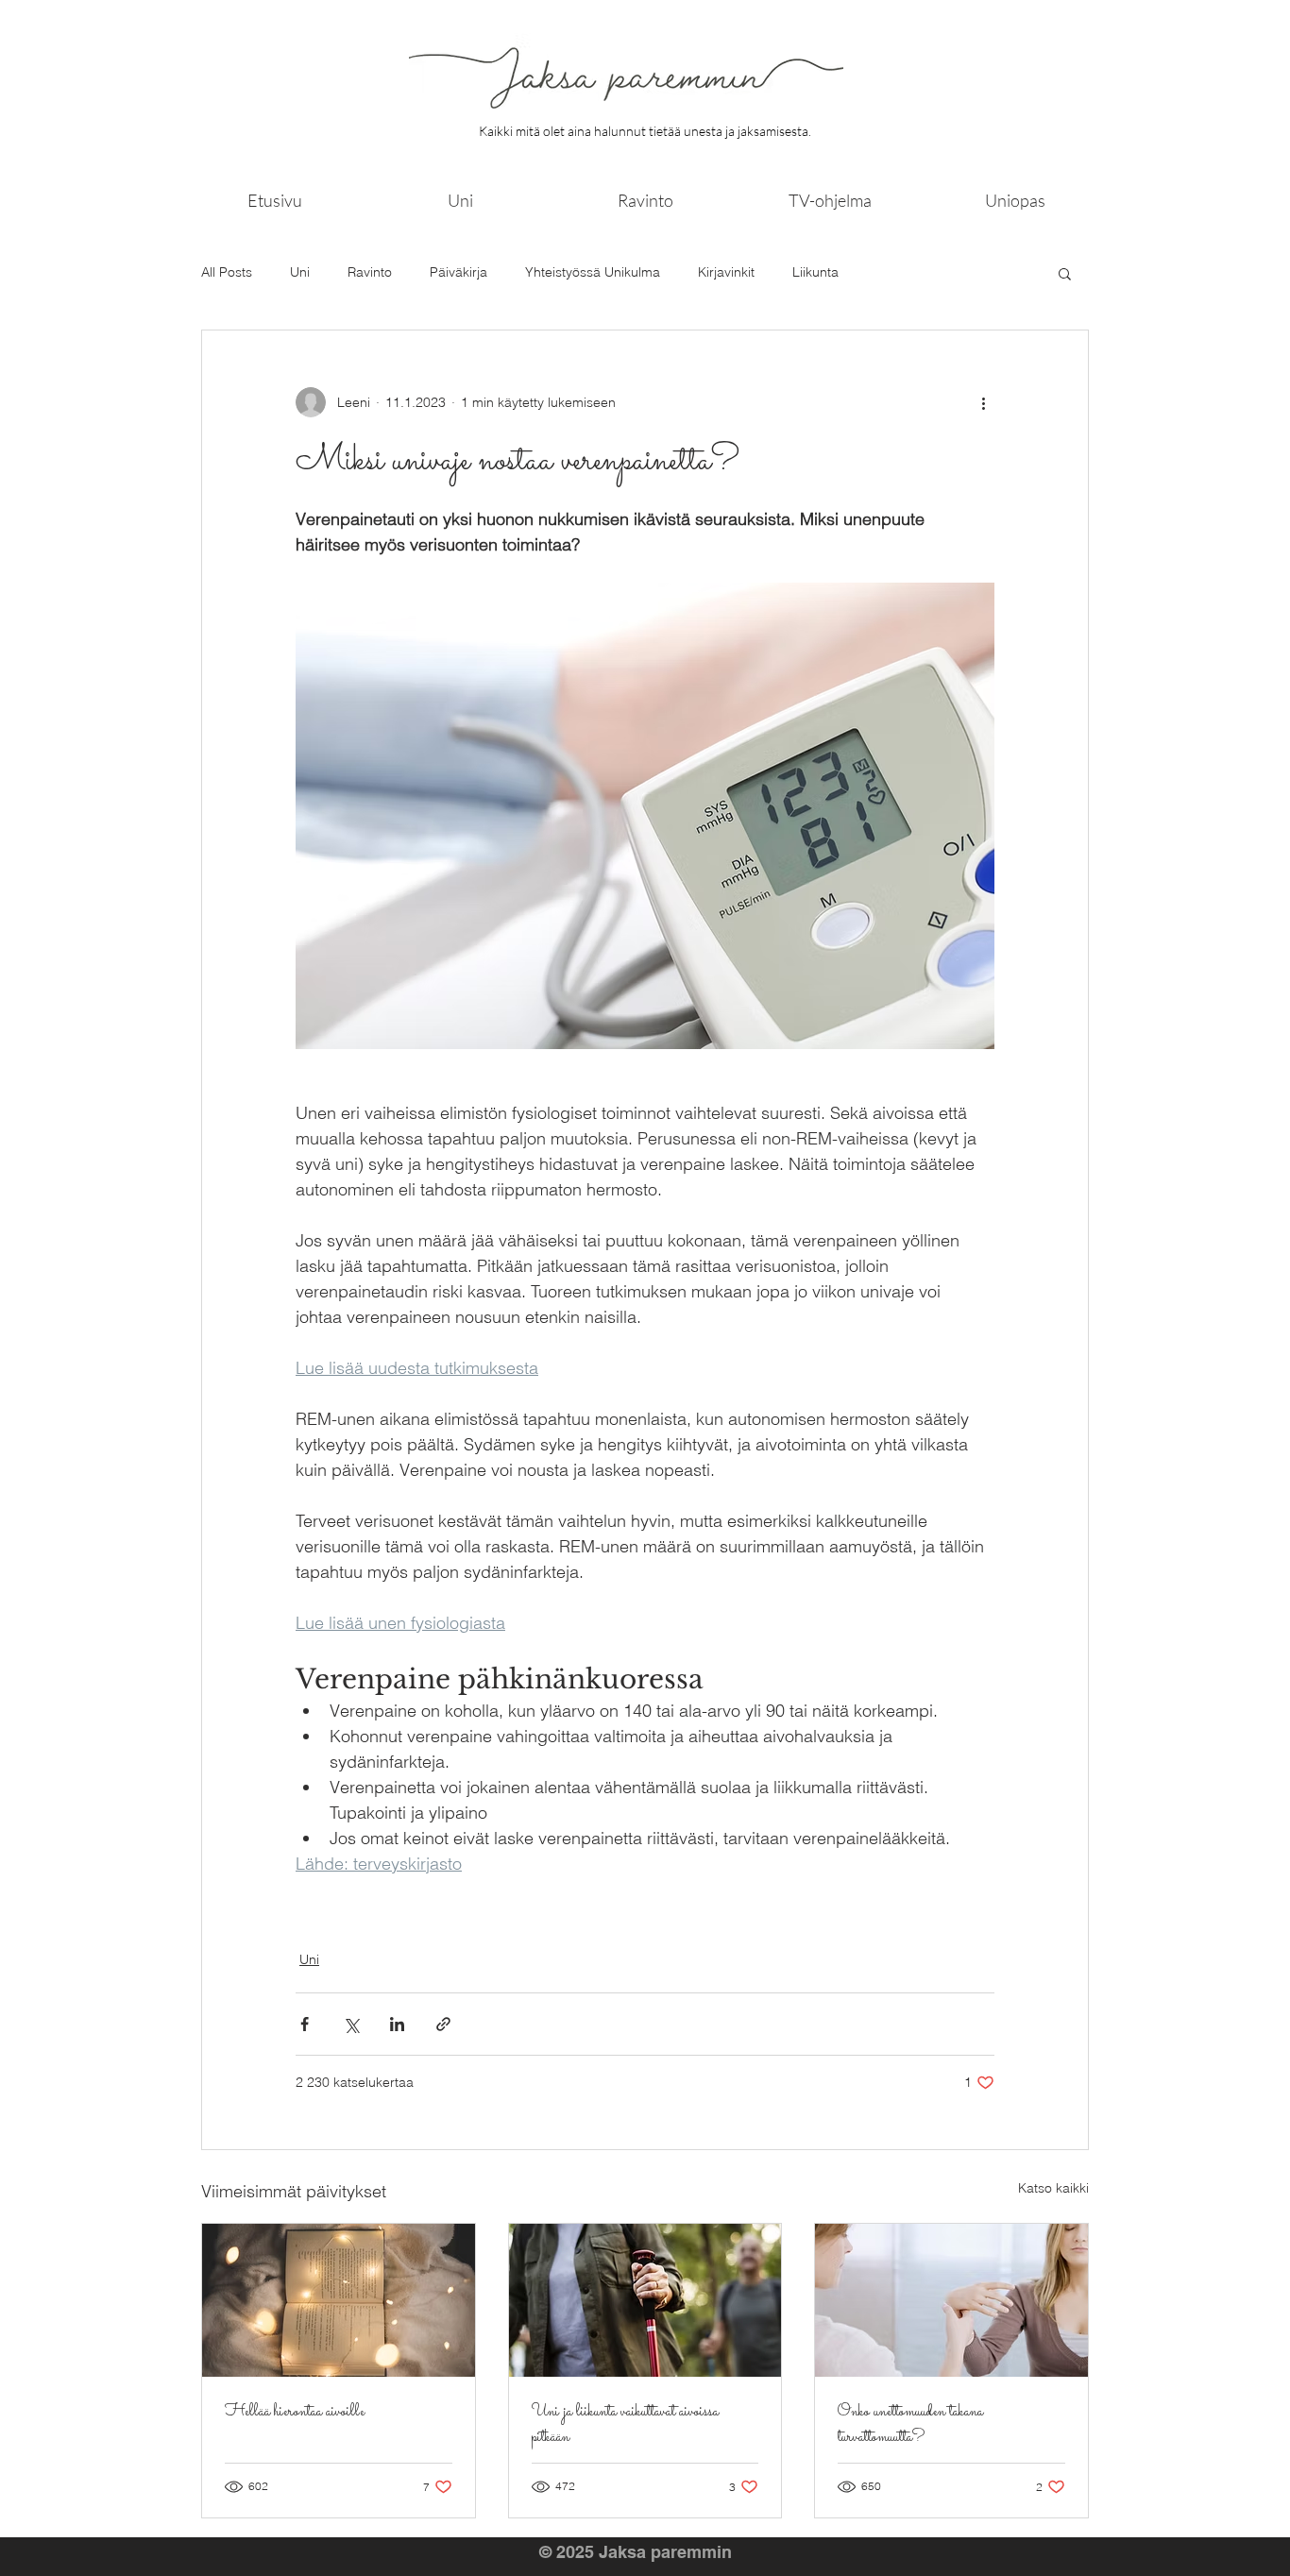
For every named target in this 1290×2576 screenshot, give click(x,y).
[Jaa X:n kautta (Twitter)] (351, 2024)
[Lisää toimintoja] (983, 402)
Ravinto (370, 272)
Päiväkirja (458, 272)
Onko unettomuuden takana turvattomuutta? (910, 2425)
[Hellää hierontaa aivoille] (339, 2300)
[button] (1065, 273)
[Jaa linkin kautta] (443, 2024)
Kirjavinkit (726, 272)
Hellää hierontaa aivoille (295, 2412)
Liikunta (815, 272)
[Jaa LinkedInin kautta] (397, 2024)
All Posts (227, 272)
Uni (300, 272)
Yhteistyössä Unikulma (593, 272)
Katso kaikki (1053, 2188)
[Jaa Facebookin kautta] (305, 2024)
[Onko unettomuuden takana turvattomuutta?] (951, 2300)
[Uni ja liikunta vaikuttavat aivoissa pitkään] (645, 2300)
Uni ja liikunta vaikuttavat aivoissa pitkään (625, 2425)
